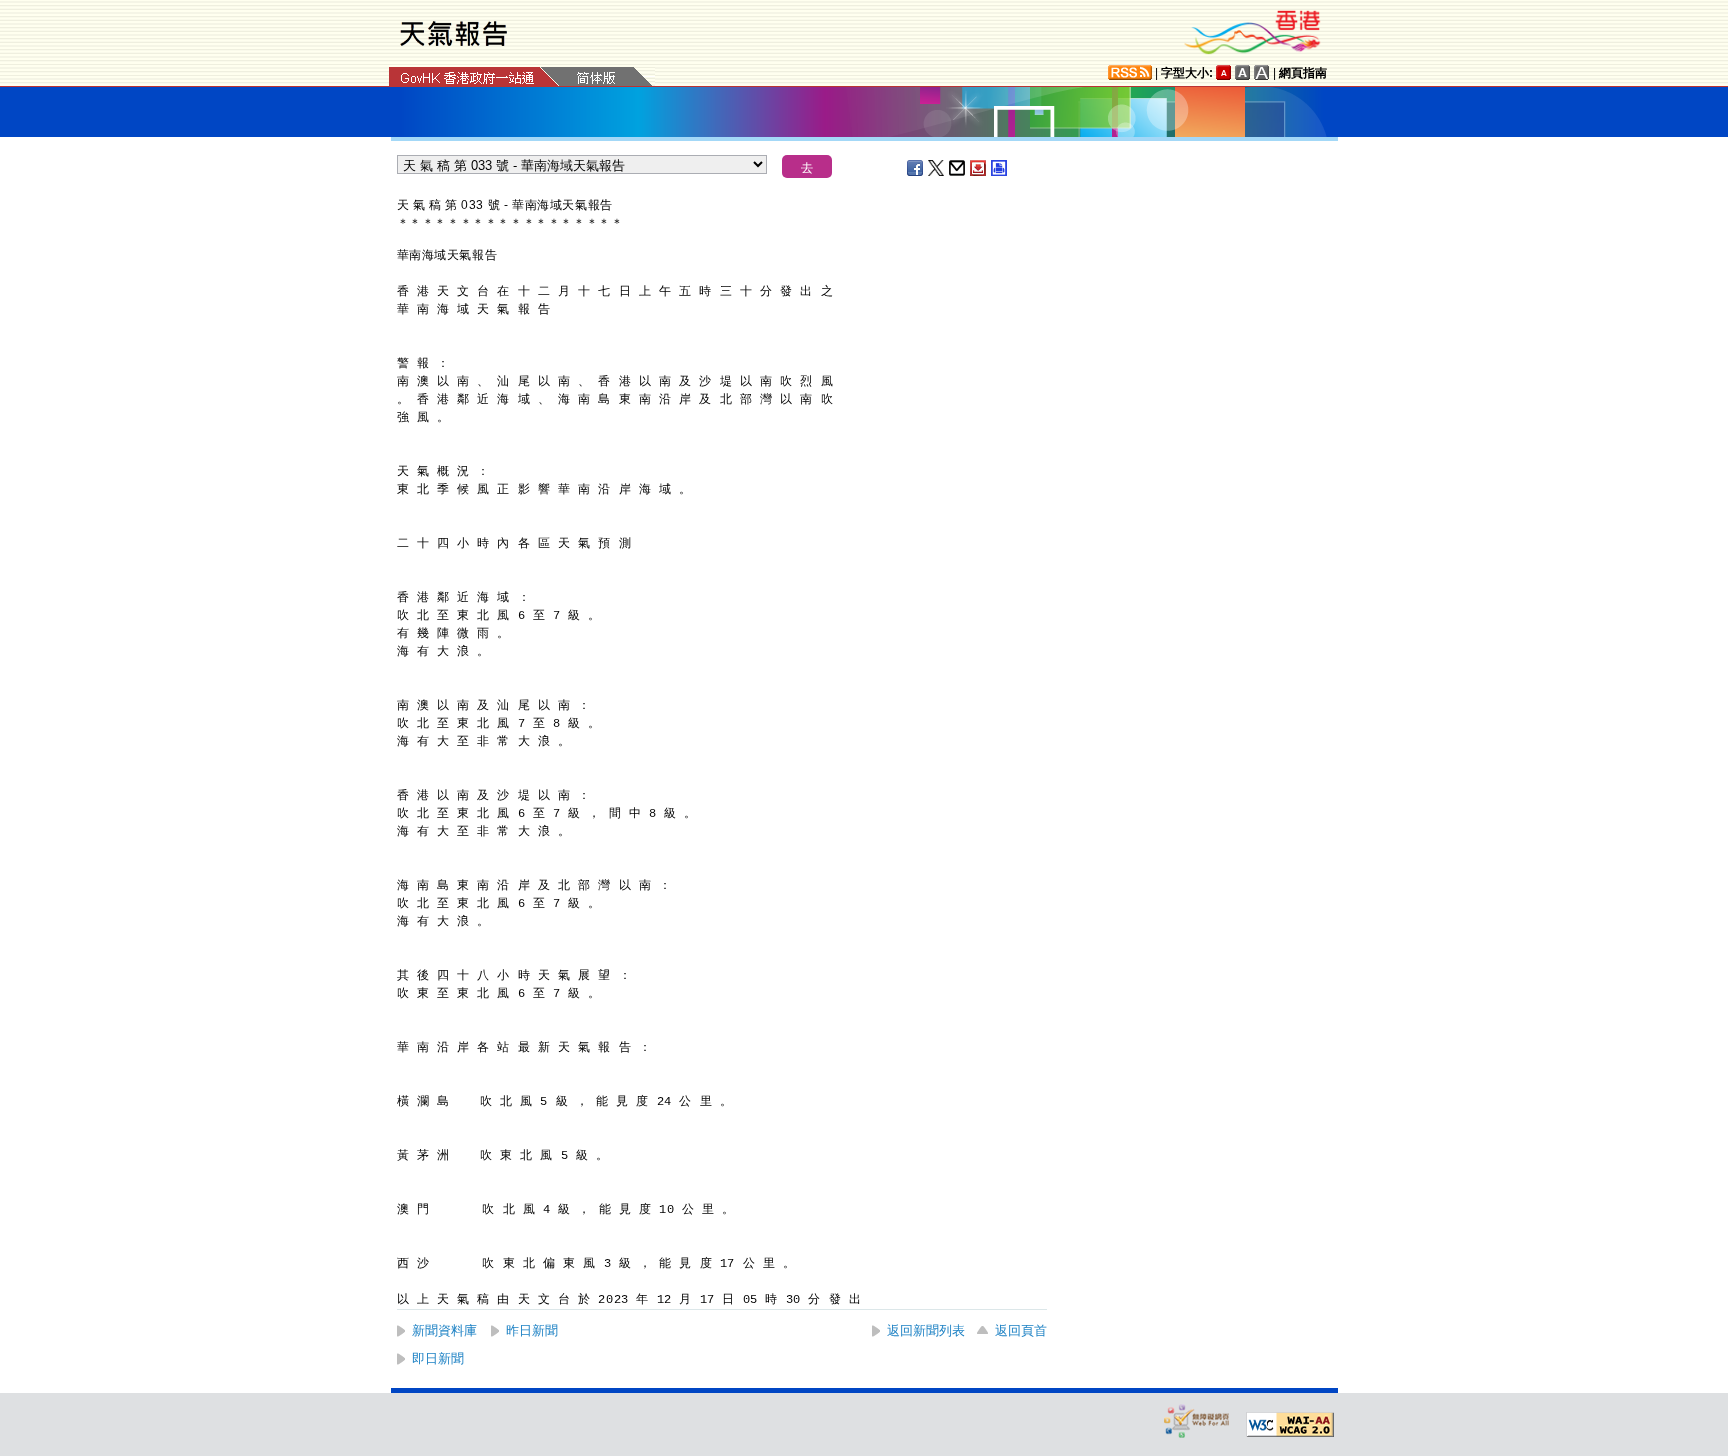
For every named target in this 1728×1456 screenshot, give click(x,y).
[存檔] (979, 168)
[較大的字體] (1243, 72)
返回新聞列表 (926, 1330)
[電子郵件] (958, 168)
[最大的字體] (1262, 72)
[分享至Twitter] (937, 168)
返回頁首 (1021, 1330)
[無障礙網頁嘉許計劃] (1197, 1420)
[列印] (1000, 168)
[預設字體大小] (1224, 72)
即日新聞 (438, 1358)
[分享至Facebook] (916, 168)
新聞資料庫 (444, 1330)
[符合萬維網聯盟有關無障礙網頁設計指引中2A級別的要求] (1290, 1425)
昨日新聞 (532, 1330)
